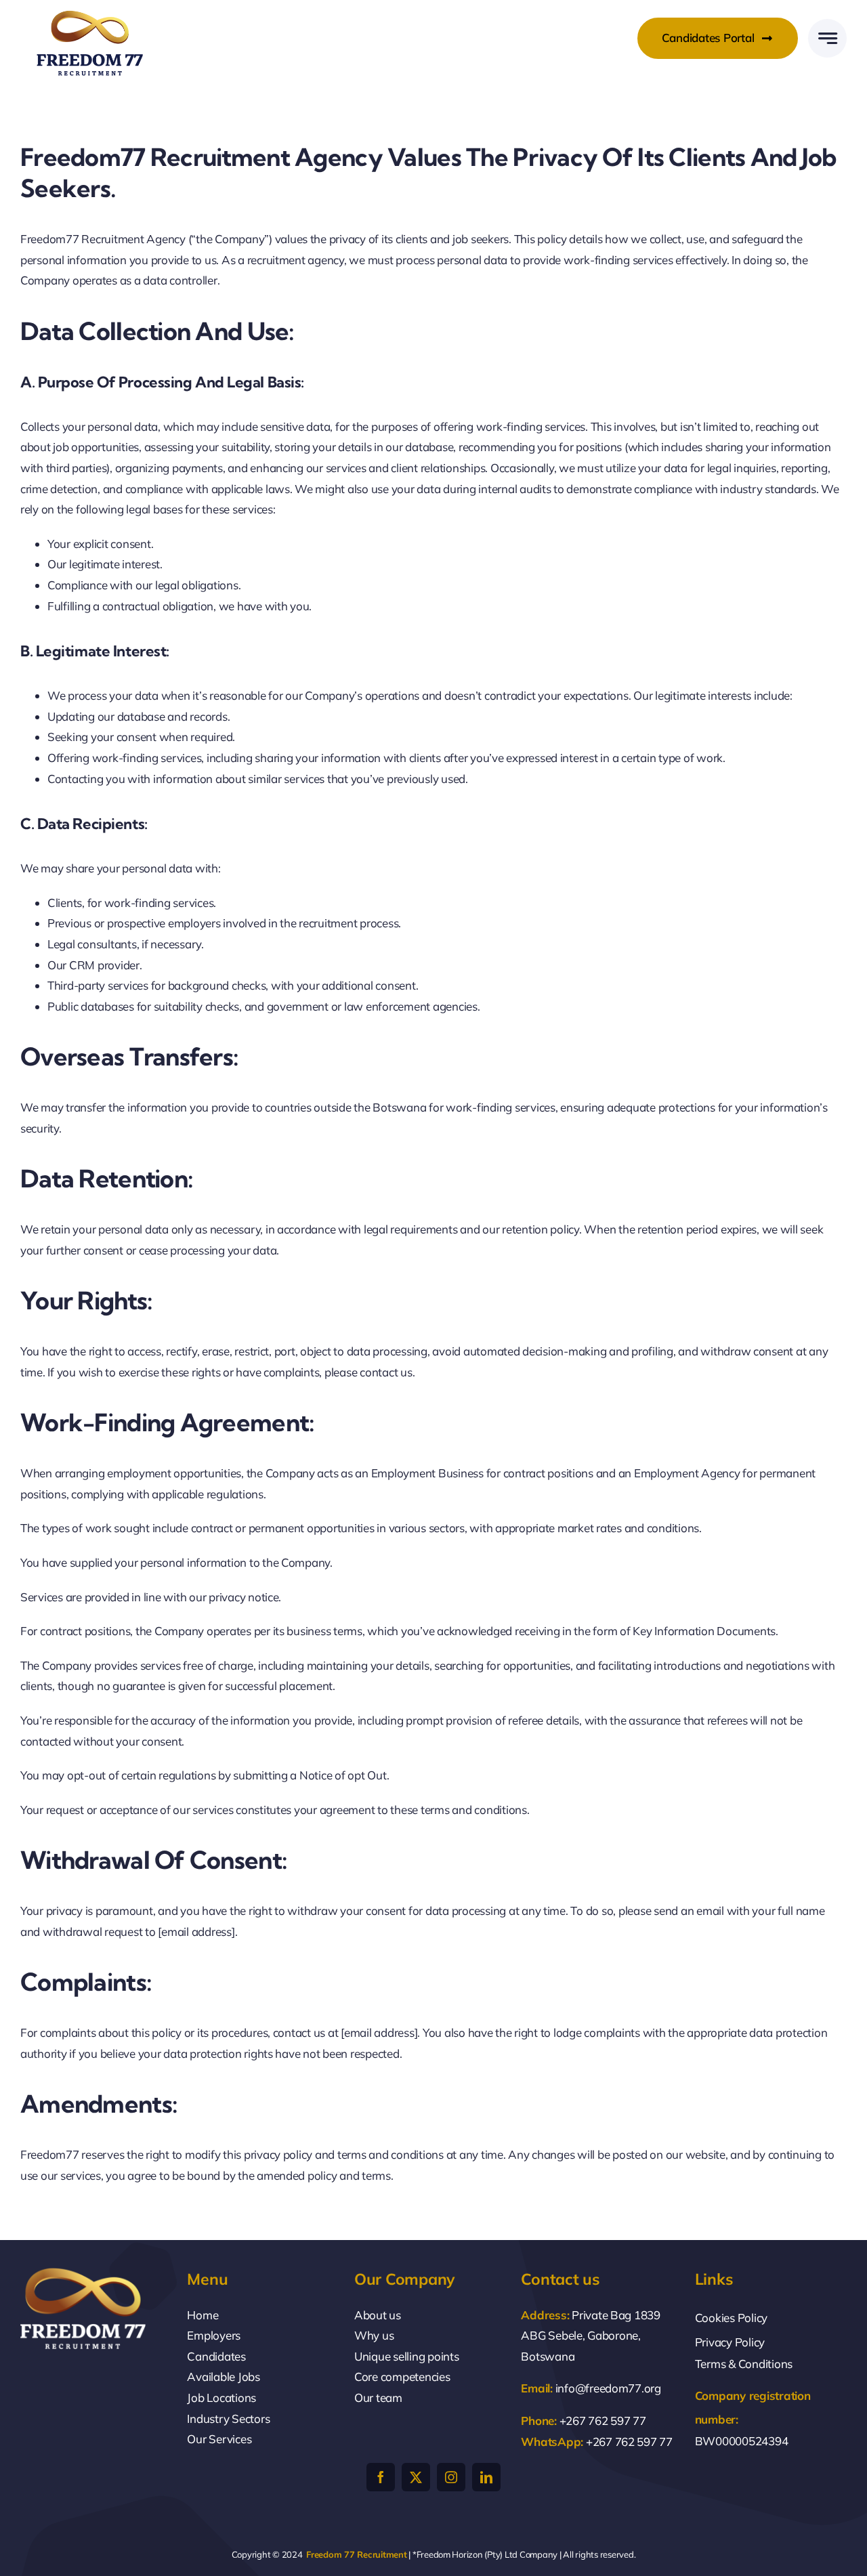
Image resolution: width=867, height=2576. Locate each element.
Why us (374, 2335)
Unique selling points (407, 2356)
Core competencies (402, 2377)
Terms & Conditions (744, 2364)
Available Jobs (223, 2377)
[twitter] (416, 2477)
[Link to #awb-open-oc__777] (827, 38)
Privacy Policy (730, 2342)
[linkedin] (486, 2477)
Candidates (216, 2356)
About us (378, 2315)
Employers (214, 2335)
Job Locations (221, 2398)
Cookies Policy (731, 2318)
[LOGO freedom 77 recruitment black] (90, 14)
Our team (378, 2398)
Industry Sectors (228, 2419)
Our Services (219, 2439)
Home (203, 2315)
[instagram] (451, 2477)
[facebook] (381, 2477)
